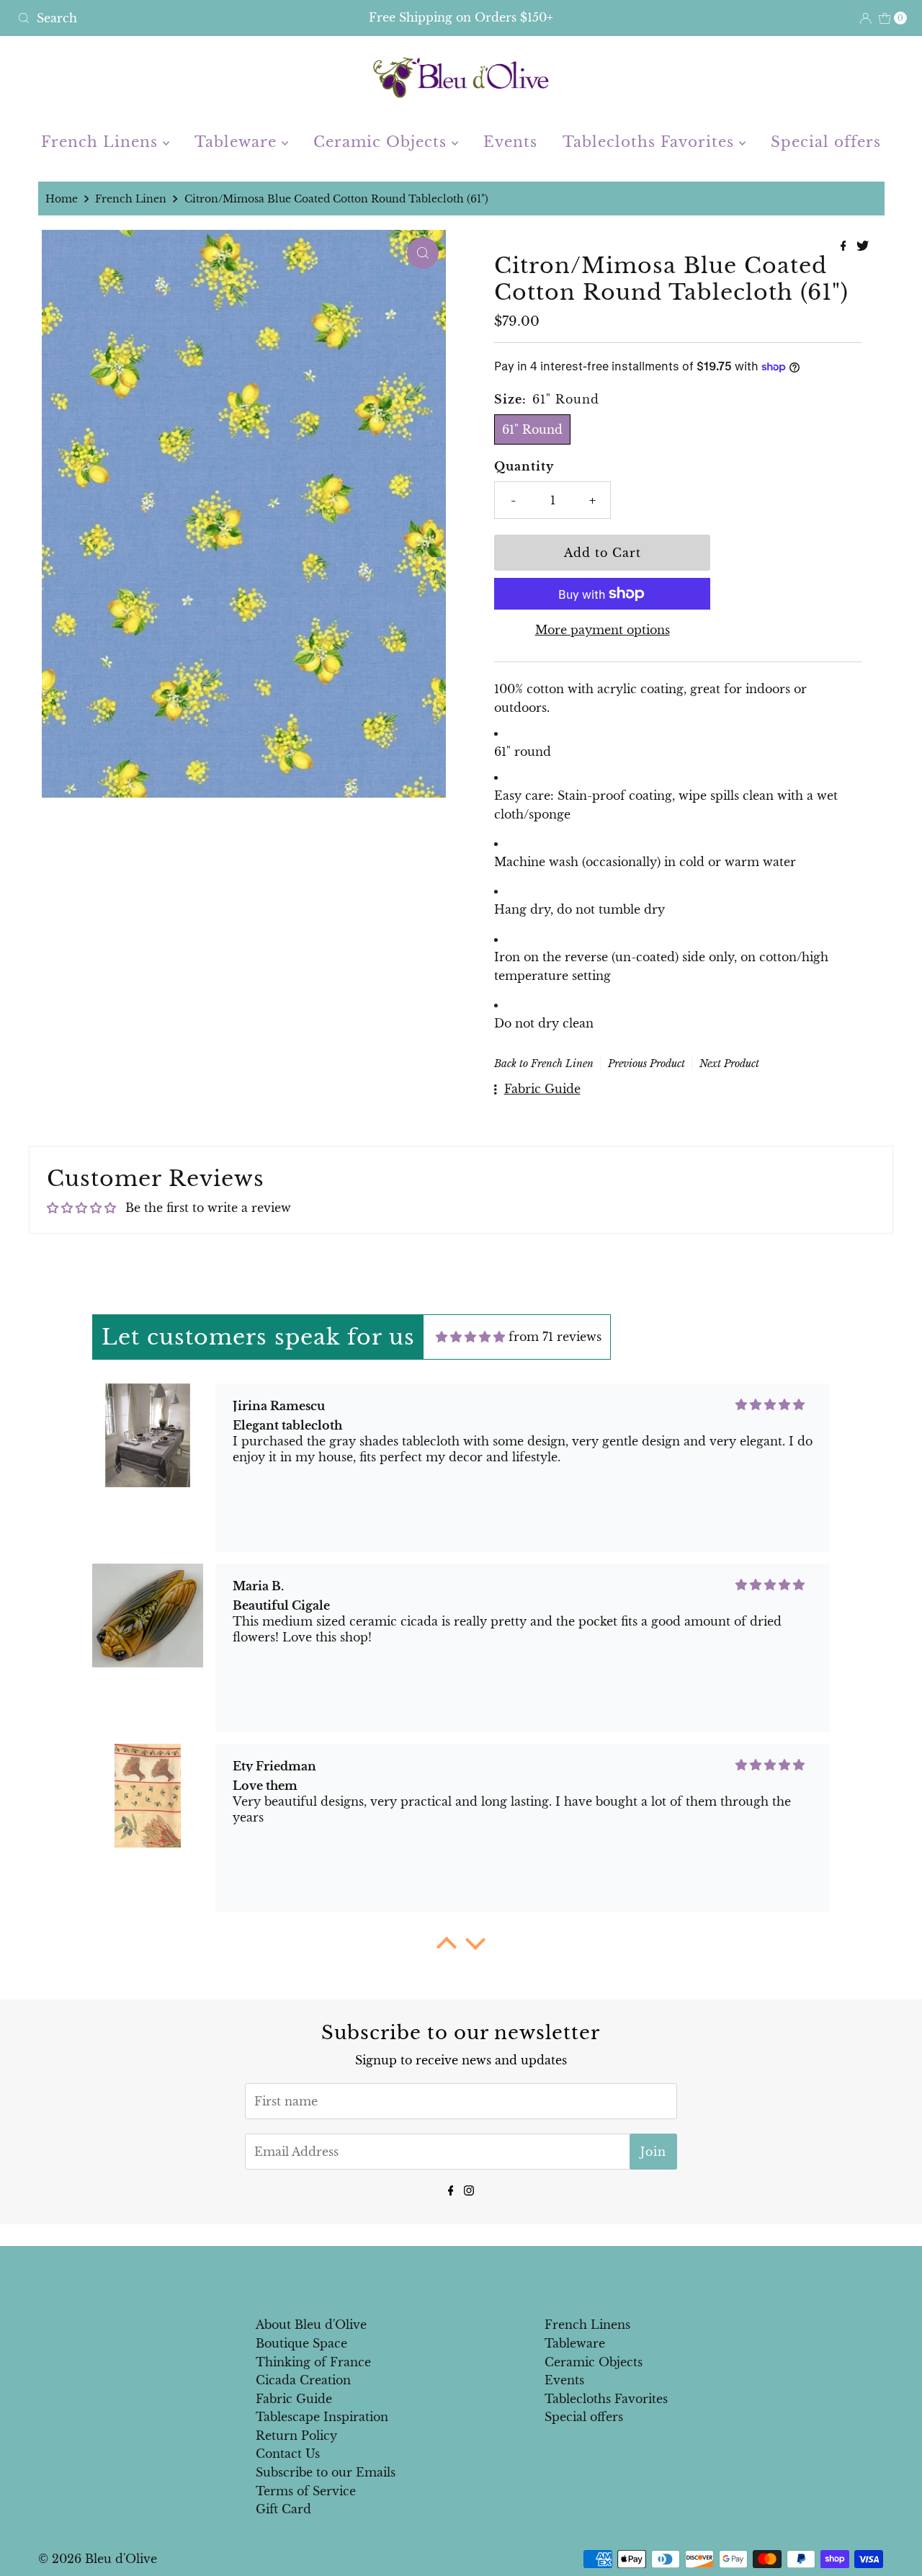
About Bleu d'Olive (311, 2325)
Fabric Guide (294, 2399)
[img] (470, 1337)
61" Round (532, 429)
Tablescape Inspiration (322, 2417)
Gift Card (283, 2509)
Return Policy (296, 2435)
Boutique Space (301, 2343)
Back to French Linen (544, 1064)
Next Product (729, 1064)
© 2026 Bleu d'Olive (98, 2559)
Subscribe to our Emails (326, 2472)
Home (62, 199)
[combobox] (157, 18)
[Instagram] (469, 2189)
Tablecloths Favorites (651, 142)
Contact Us (288, 2454)
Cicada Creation (303, 2380)
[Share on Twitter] (863, 246)
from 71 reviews (555, 1337)
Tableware (238, 142)
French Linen (131, 199)
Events (510, 142)
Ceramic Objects (382, 142)
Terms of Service (306, 2491)
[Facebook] (451, 2189)
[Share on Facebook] (845, 246)
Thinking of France (313, 2362)
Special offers (826, 142)
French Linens (102, 142)
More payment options (603, 630)
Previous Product (646, 1064)
